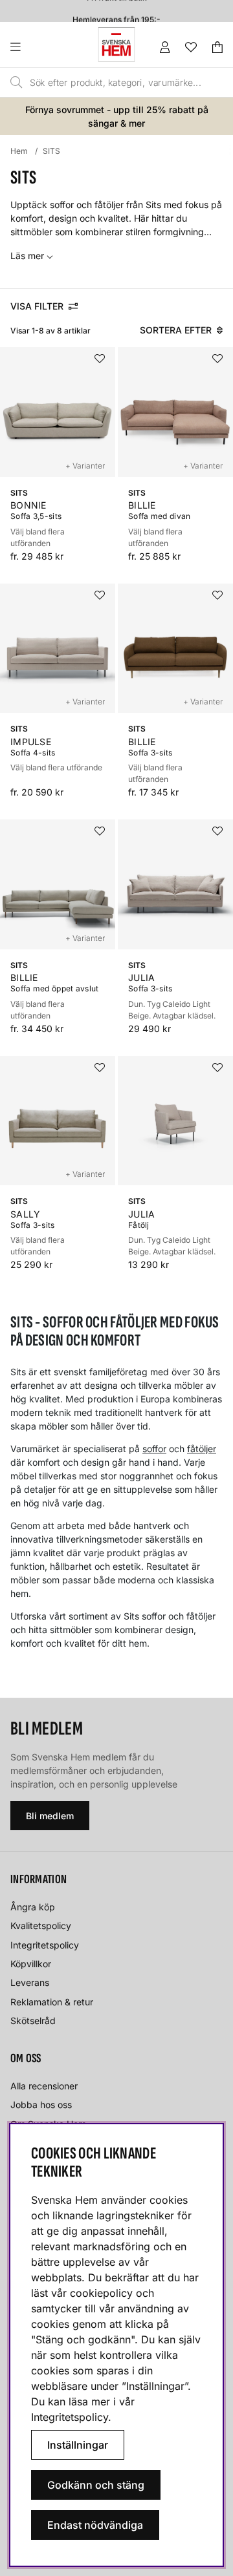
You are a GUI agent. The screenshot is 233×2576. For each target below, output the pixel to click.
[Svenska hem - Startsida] (116, 45)
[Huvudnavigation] (42, 47)
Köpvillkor (31, 1964)
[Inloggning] (165, 47)
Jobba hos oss (41, 2105)
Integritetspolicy (45, 1945)
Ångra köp (33, 1907)
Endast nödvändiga (95, 2525)
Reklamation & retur (52, 2002)
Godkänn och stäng (96, 2485)
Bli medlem (50, 1816)
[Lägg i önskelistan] (100, 359)
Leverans (30, 1982)
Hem (19, 151)
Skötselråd (33, 2021)
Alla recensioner (44, 2086)
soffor (154, 1449)
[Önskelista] (191, 47)
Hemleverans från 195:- (116, 15)
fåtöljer (202, 1449)
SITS (51, 151)
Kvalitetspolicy (41, 1926)
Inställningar (78, 2445)
